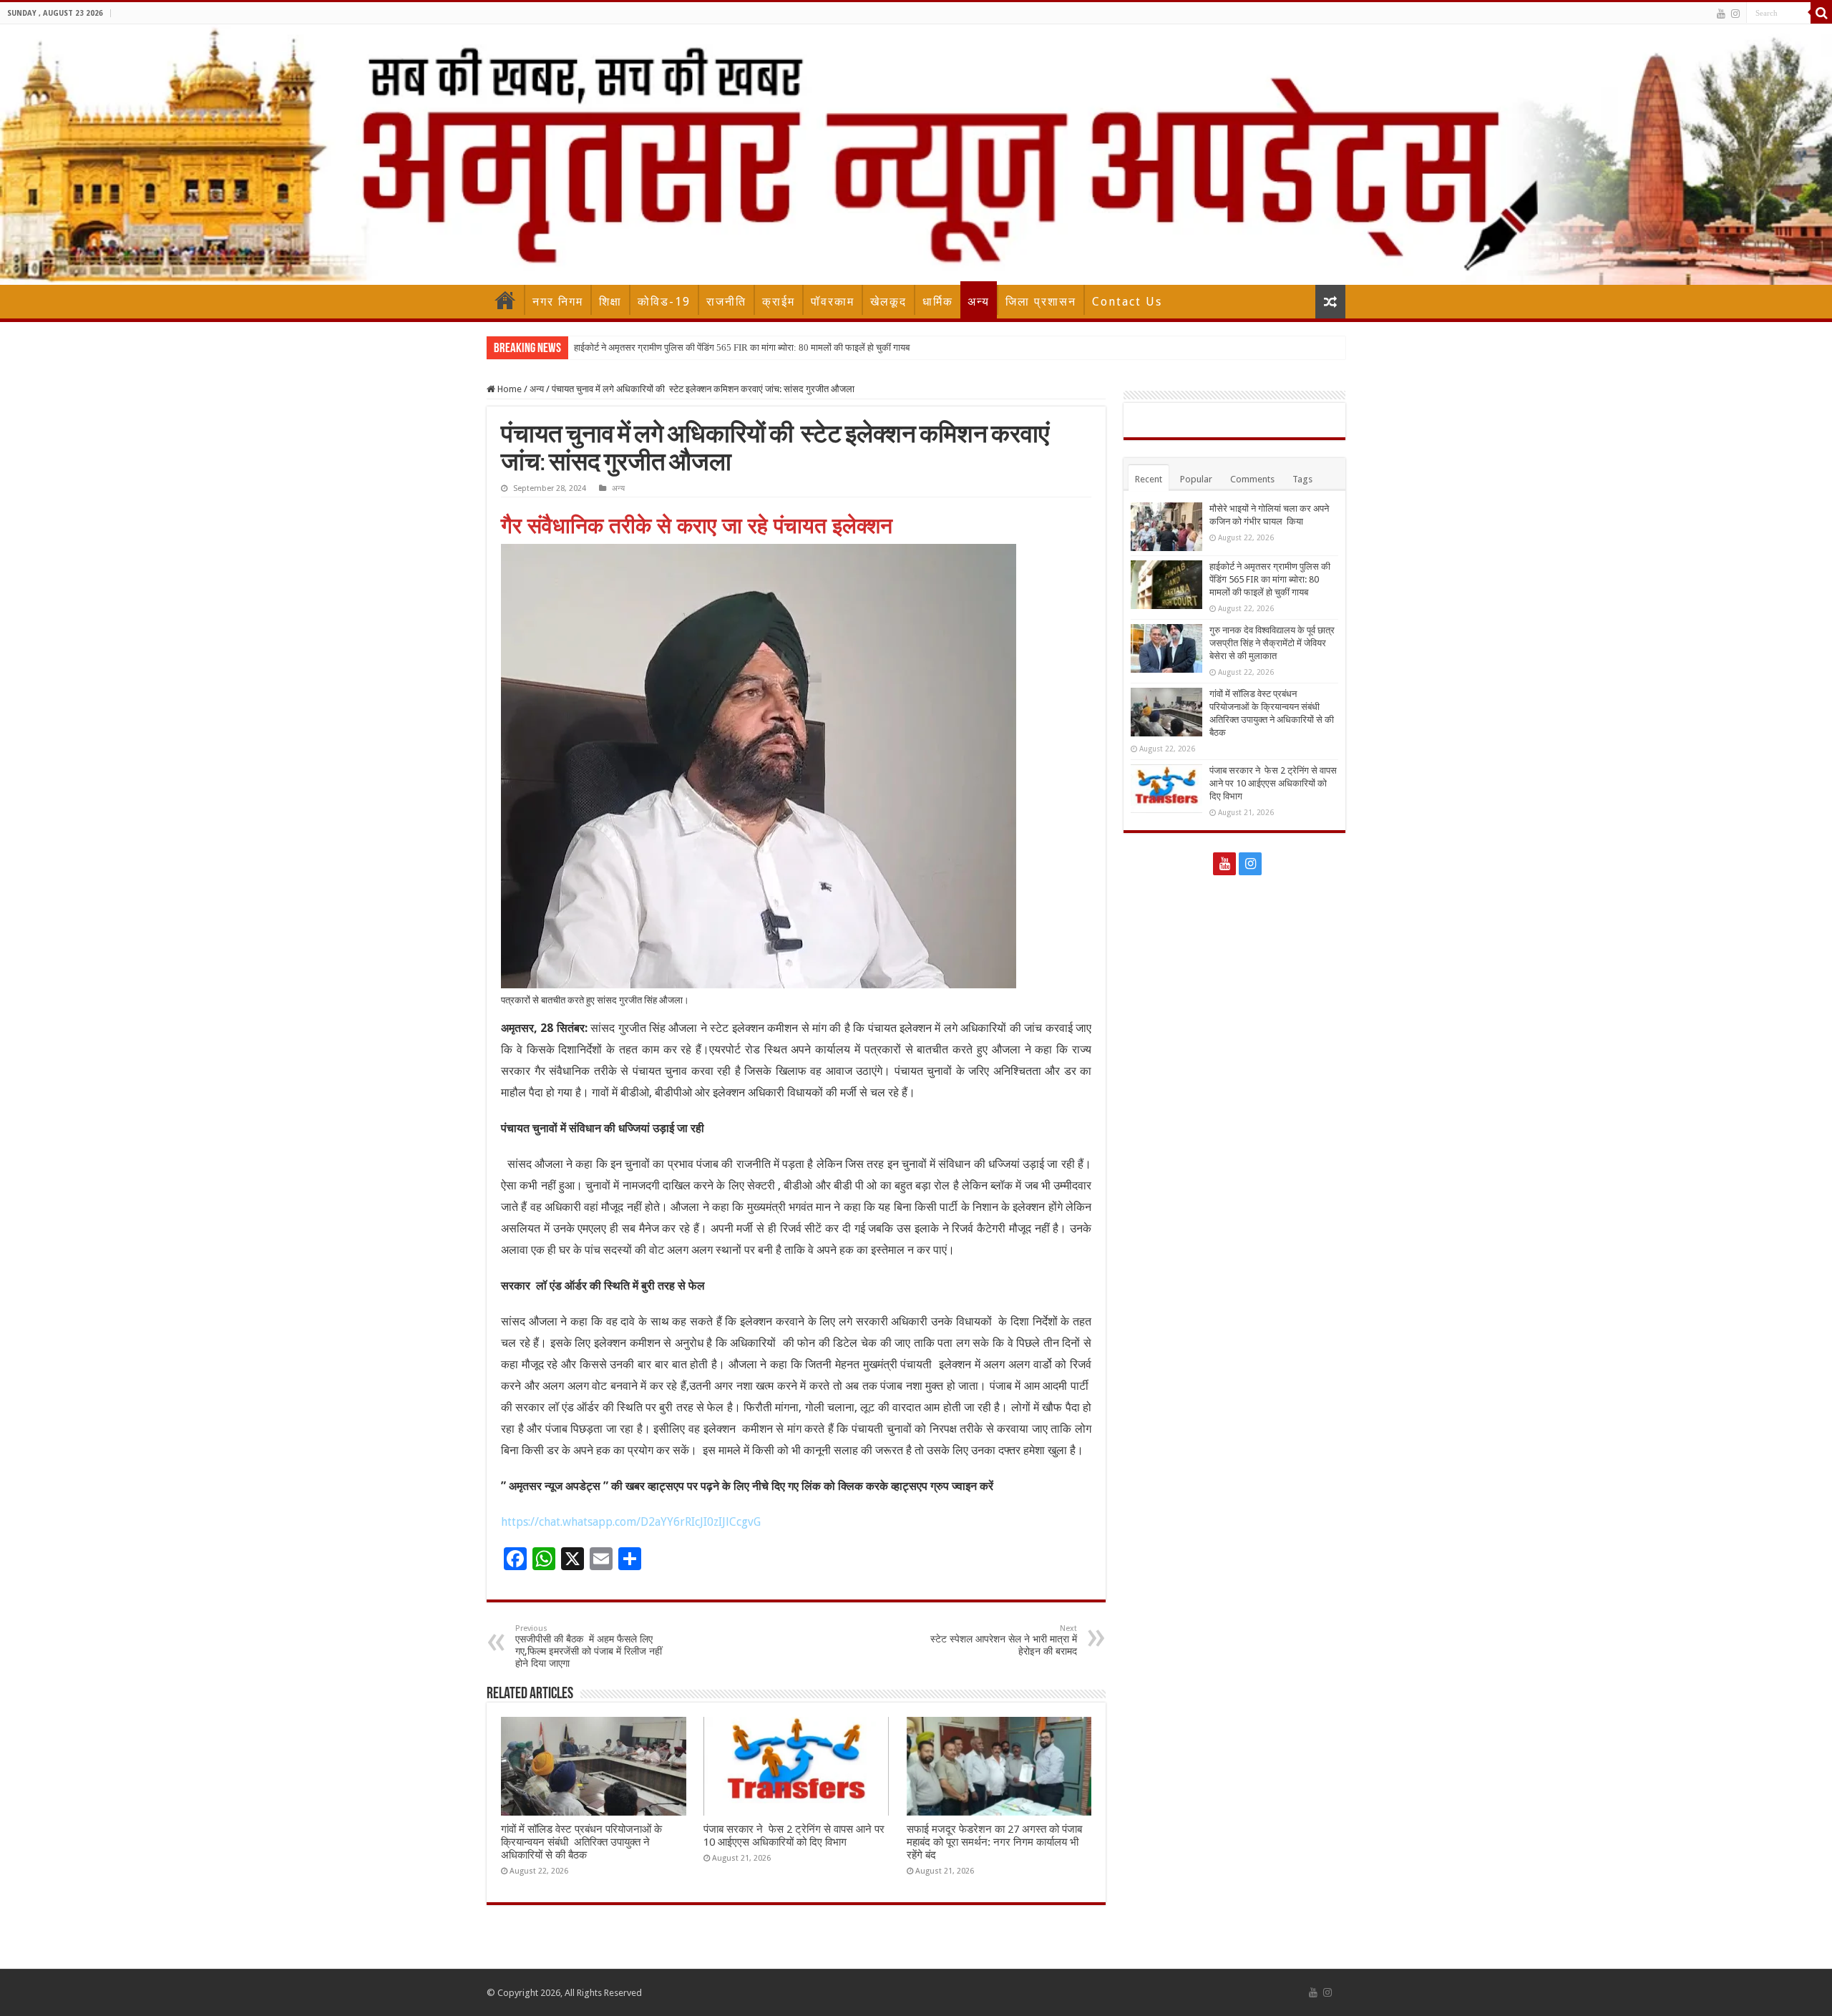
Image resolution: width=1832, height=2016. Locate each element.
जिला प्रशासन (1041, 302)
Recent (1149, 479)
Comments (1252, 479)
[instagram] (1735, 14)
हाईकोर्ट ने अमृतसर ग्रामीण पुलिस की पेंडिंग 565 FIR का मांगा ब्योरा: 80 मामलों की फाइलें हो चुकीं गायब (742, 347)
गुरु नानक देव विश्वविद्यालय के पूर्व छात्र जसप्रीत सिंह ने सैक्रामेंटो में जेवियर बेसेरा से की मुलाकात (1272, 643)
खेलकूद (888, 302)
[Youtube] (1721, 14)
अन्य (979, 302)
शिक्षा (610, 302)
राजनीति (726, 302)
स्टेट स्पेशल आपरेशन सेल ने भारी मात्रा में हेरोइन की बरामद (1004, 1640)
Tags (1302, 479)
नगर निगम (558, 302)
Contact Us (1127, 302)
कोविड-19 (664, 302)
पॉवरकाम (833, 302)
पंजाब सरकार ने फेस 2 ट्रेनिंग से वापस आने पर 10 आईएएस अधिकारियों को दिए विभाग (794, 1836)
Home (505, 300)
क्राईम (779, 302)
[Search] (1821, 13)
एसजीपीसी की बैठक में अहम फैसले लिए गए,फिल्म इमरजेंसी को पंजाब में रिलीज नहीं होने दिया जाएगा (589, 1646)
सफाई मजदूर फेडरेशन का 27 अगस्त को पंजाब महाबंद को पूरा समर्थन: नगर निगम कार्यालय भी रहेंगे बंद (994, 1842)
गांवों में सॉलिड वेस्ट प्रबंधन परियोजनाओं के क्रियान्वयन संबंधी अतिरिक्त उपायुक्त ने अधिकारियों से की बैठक (581, 1842)
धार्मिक (938, 302)
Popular (1196, 479)
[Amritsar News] (916, 155)
